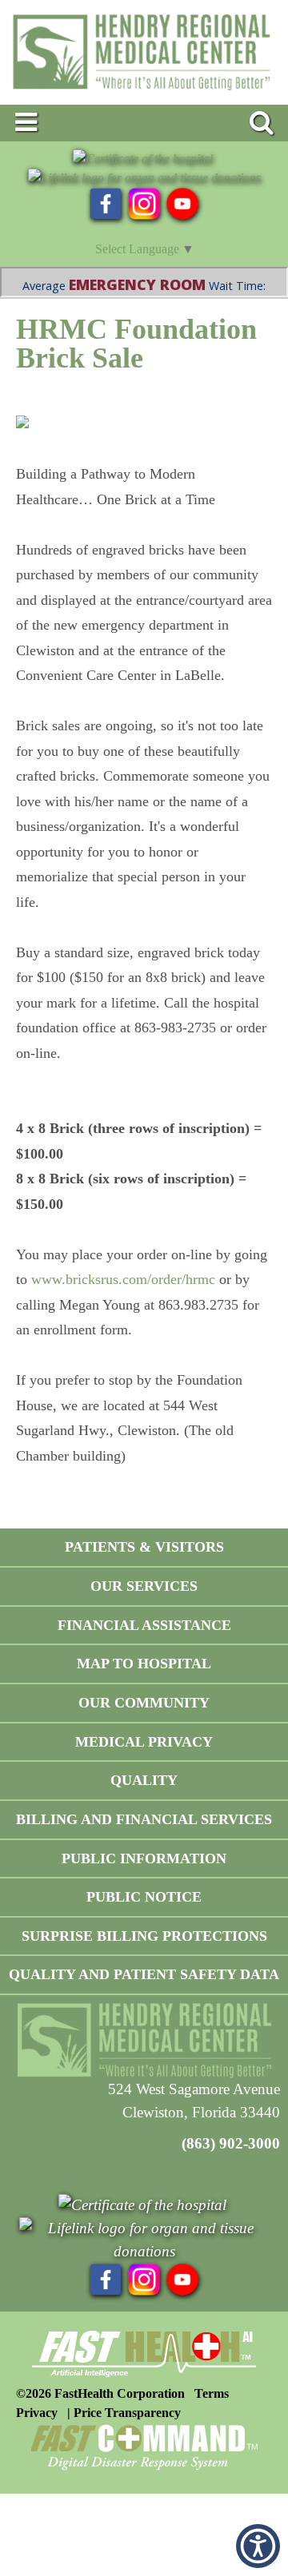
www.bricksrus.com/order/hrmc (123, 1279)
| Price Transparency (124, 2413)
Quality (144, 1780)
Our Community (144, 1703)
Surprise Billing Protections (144, 1936)
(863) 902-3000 (231, 2143)
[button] (258, 2546)
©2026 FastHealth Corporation (100, 2393)
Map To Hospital (144, 1664)
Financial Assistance (144, 1625)
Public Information (144, 1858)
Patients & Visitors (144, 1547)
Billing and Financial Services (144, 1819)
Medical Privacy (144, 1742)
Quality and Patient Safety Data (144, 1974)
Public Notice (144, 1897)
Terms (212, 2393)
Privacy (37, 2413)
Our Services (144, 1586)
